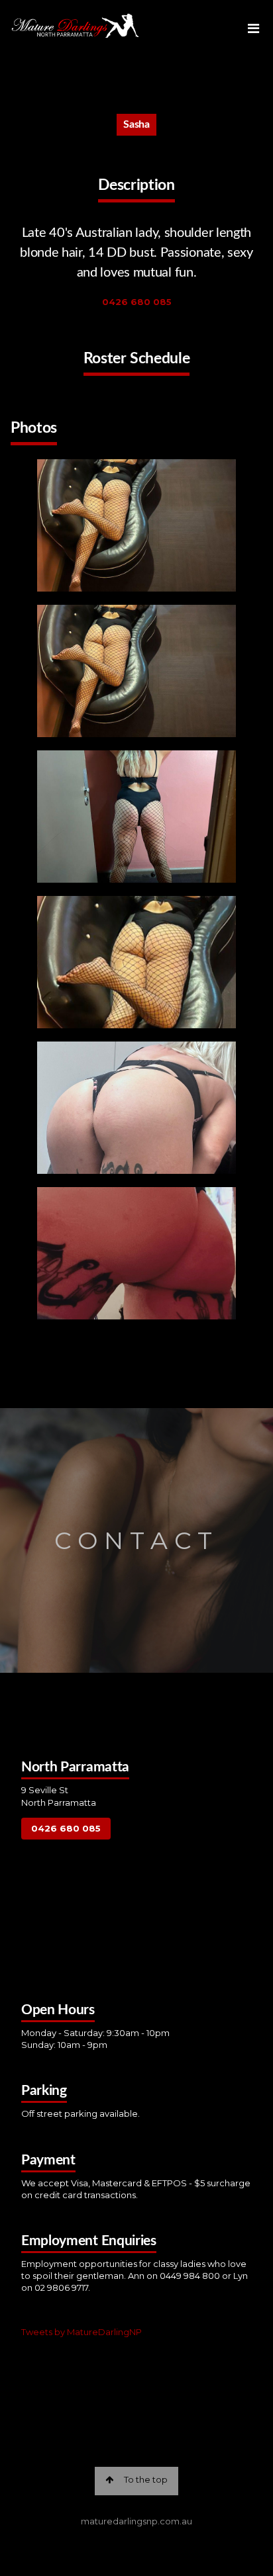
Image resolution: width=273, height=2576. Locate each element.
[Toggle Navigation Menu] (255, 26)
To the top (146, 2479)
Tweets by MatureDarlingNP (82, 2332)
